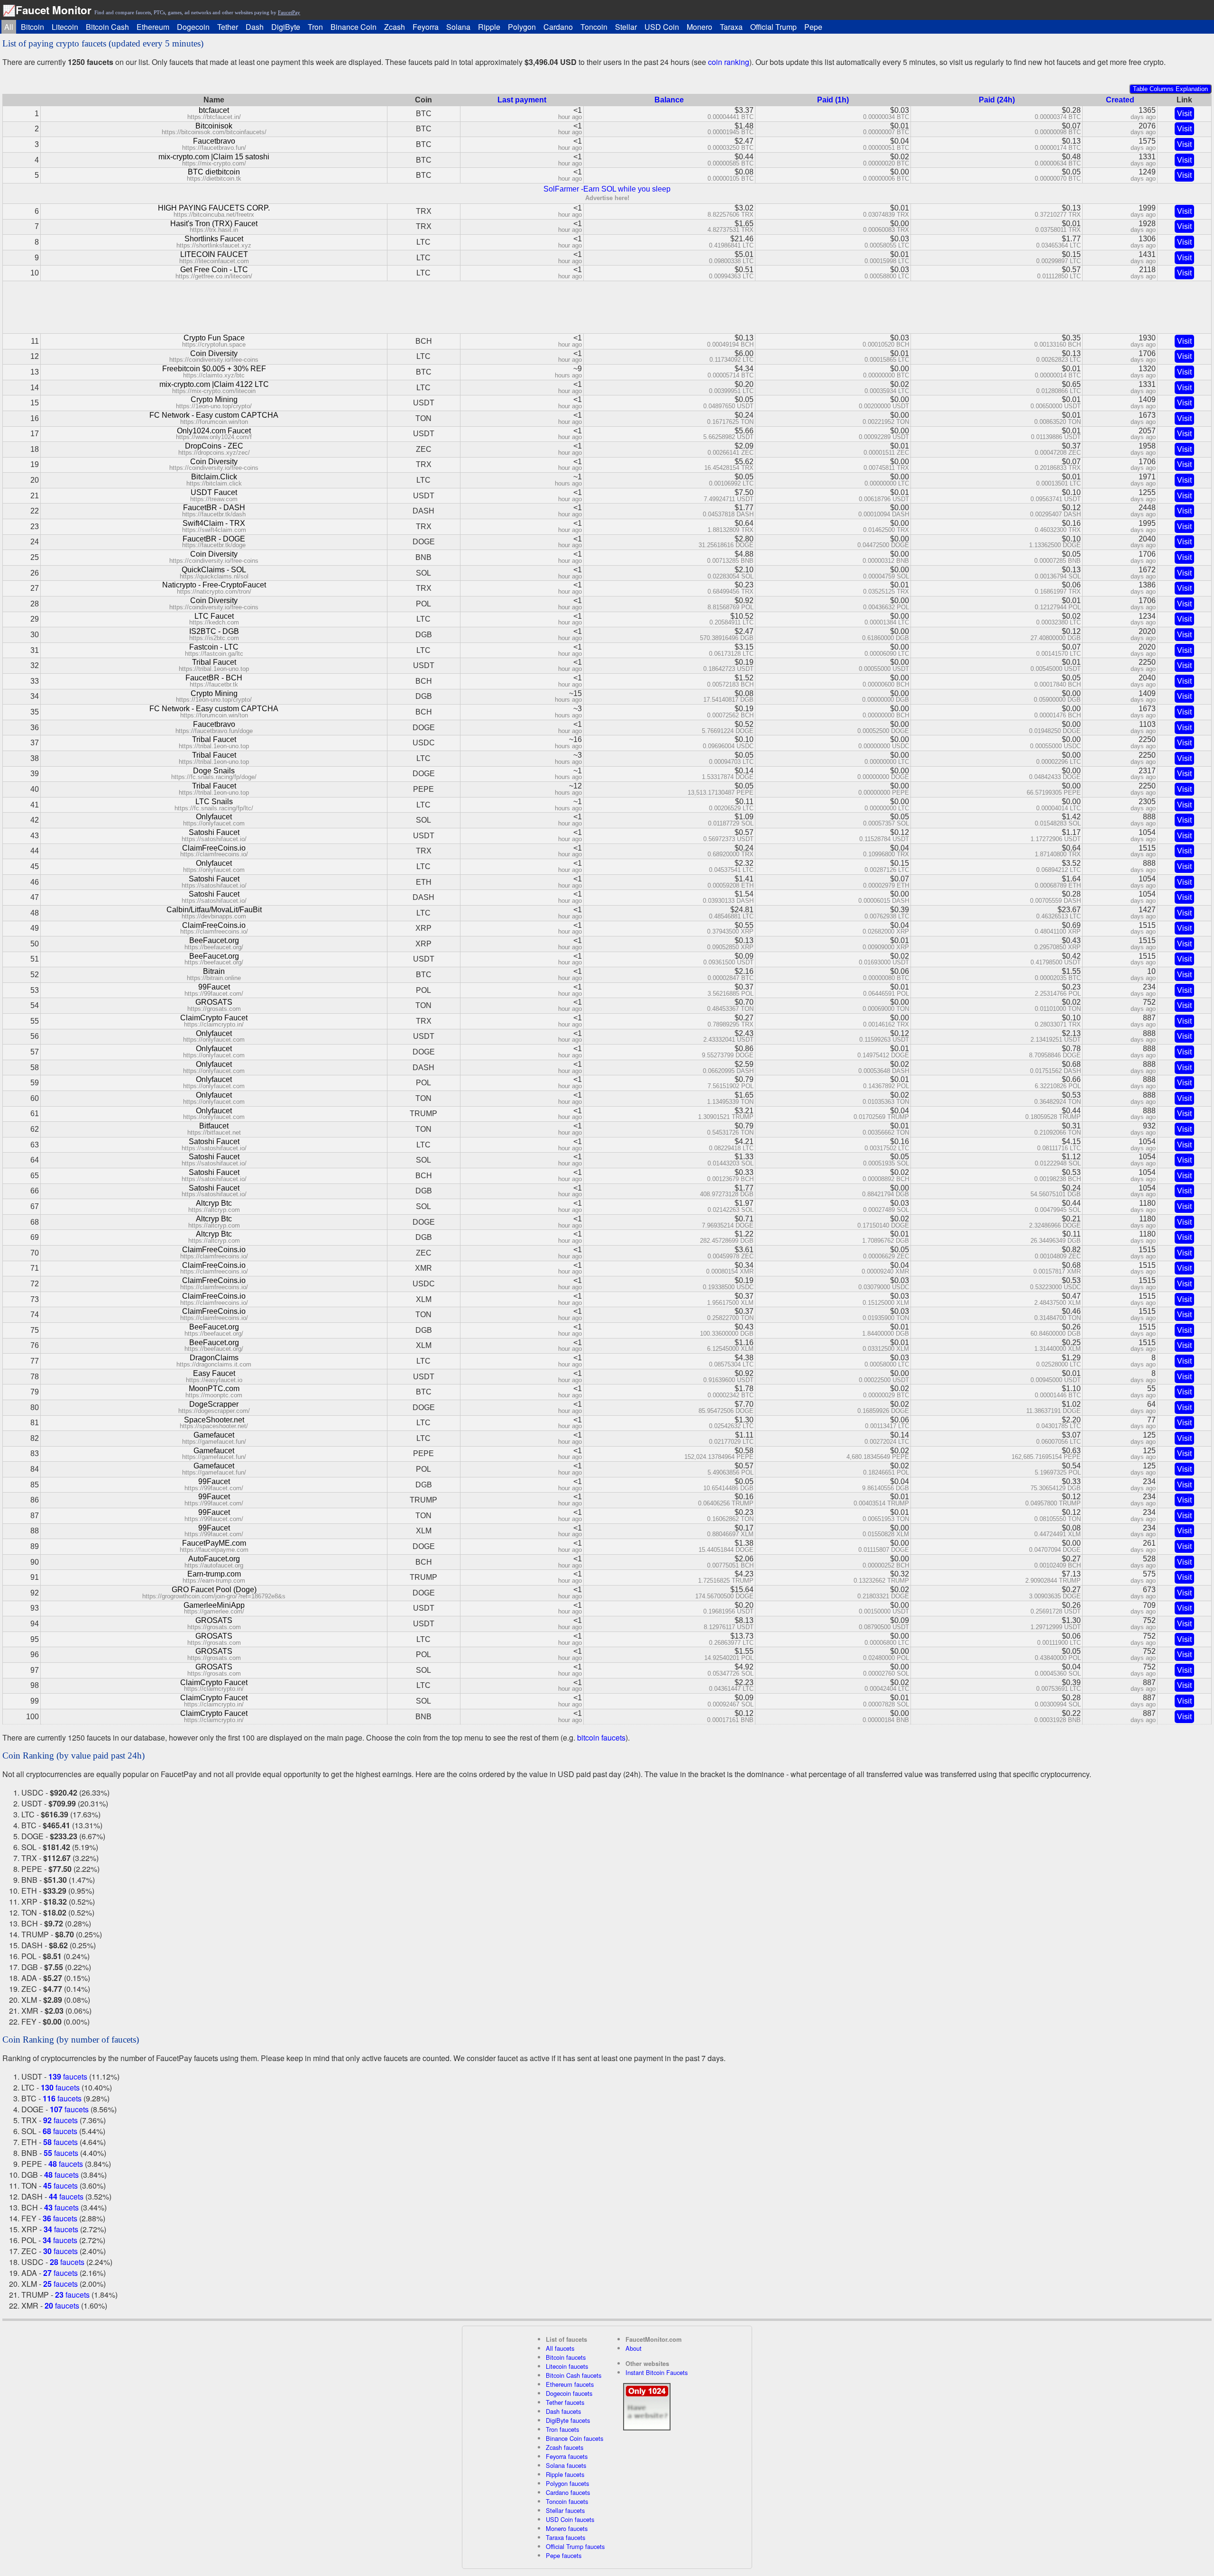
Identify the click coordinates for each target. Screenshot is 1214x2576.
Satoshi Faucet (214, 832)
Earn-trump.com (214, 1574)
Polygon (522, 27)
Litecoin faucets (567, 2366)
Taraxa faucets (566, 2537)
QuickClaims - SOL (214, 570)
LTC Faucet (214, 616)
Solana (458, 27)
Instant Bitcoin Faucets (657, 2372)
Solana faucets (566, 2465)
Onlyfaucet (214, 817)
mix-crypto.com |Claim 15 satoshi (214, 157)
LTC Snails (214, 802)
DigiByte (286, 27)
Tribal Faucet (214, 662)
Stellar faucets (565, 2510)
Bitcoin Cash (107, 27)
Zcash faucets (565, 2447)
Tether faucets (565, 2402)
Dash (255, 27)
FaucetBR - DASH (214, 508)
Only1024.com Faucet (214, 431)
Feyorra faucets (567, 2456)
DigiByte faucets (568, 2420)
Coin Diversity (214, 353)
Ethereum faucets (570, 2384)
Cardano (558, 27)
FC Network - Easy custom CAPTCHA (214, 415)
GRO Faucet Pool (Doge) (214, 1590)
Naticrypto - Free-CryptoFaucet (214, 585)
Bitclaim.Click (214, 477)
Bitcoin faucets (566, 2357)
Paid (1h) (833, 100)
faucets (68, 2076)
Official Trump (773, 27)
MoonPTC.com (214, 1389)
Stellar (626, 27)
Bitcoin (32, 27)
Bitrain (214, 971)
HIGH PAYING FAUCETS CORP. (214, 208)
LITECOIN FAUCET (214, 254)
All (9, 27)
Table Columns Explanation (1170, 89)
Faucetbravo (214, 141)
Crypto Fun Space (214, 338)
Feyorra (426, 27)
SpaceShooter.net (214, 1420)
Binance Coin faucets (575, 2438)
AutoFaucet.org (214, 1559)
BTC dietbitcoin (214, 172)
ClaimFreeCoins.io (214, 848)
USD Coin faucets (570, 2519)
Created (1120, 100)
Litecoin (65, 27)
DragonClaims (214, 1358)
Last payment (522, 100)
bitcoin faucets (601, 1737)
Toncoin (594, 27)
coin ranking (729, 62)
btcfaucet (214, 110)
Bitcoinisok (214, 126)
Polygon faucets (567, 2483)
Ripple (489, 27)
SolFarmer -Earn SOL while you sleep (607, 189)
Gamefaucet (214, 1435)
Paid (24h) (997, 100)
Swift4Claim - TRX (214, 523)
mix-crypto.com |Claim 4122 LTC (214, 384)
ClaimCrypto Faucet (214, 1018)
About (634, 2348)
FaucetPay (289, 12)
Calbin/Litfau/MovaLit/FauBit (214, 910)
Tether (228, 27)
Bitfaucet (214, 1126)
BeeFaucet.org (214, 940)
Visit (1184, 114)
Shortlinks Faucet (214, 239)
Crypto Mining (214, 399)
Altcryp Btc (214, 1203)
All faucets (560, 2348)
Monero (699, 27)
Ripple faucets (565, 2474)
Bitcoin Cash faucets (574, 2375)
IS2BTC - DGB (214, 631)
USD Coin (662, 27)
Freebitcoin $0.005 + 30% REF (214, 369)
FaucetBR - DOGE (214, 539)
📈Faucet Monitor (47, 10)
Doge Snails (214, 771)
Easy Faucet (214, 1373)
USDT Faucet (214, 492)
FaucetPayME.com (214, 1543)
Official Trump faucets (575, 2546)
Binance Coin (354, 27)
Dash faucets (563, 2411)
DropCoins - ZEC (214, 446)
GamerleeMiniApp (214, 1605)
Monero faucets (567, 2528)
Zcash (395, 27)
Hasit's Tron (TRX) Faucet (214, 224)
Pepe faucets (564, 2555)
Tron (315, 27)
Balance (669, 100)
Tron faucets (562, 2429)
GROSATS (214, 1002)
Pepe (813, 27)
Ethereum (153, 27)
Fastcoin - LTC (214, 647)
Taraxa (731, 27)
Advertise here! (607, 198)
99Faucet (214, 987)
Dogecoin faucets (569, 2393)
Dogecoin (193, 27)
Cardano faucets (568, 2492)
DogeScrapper (214, 1404)
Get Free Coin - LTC (214, 270)
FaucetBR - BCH (214, 678)
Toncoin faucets (567, 2501)
